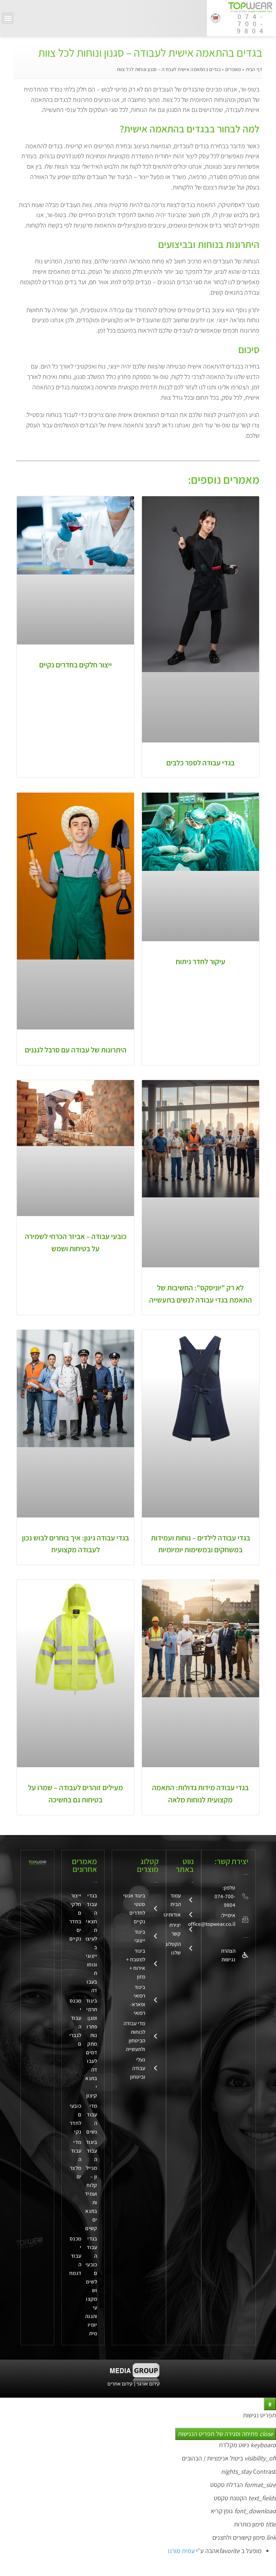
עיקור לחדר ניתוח (201, 961)
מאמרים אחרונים (84, 1865)
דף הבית (254, 69)
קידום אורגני (149, 2384)
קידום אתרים (120, 2384)
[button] (8, 18)
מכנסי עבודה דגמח (75, 2256)
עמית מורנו (181, 2551)
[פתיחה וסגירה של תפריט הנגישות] (270, 2404)
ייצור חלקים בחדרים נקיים (75, 665)
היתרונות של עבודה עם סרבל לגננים (76, 1050)
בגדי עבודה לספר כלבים (201, 763)
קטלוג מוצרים (148, 1865)
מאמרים (233, 69)
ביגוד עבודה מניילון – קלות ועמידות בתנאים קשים (91, 2185)
